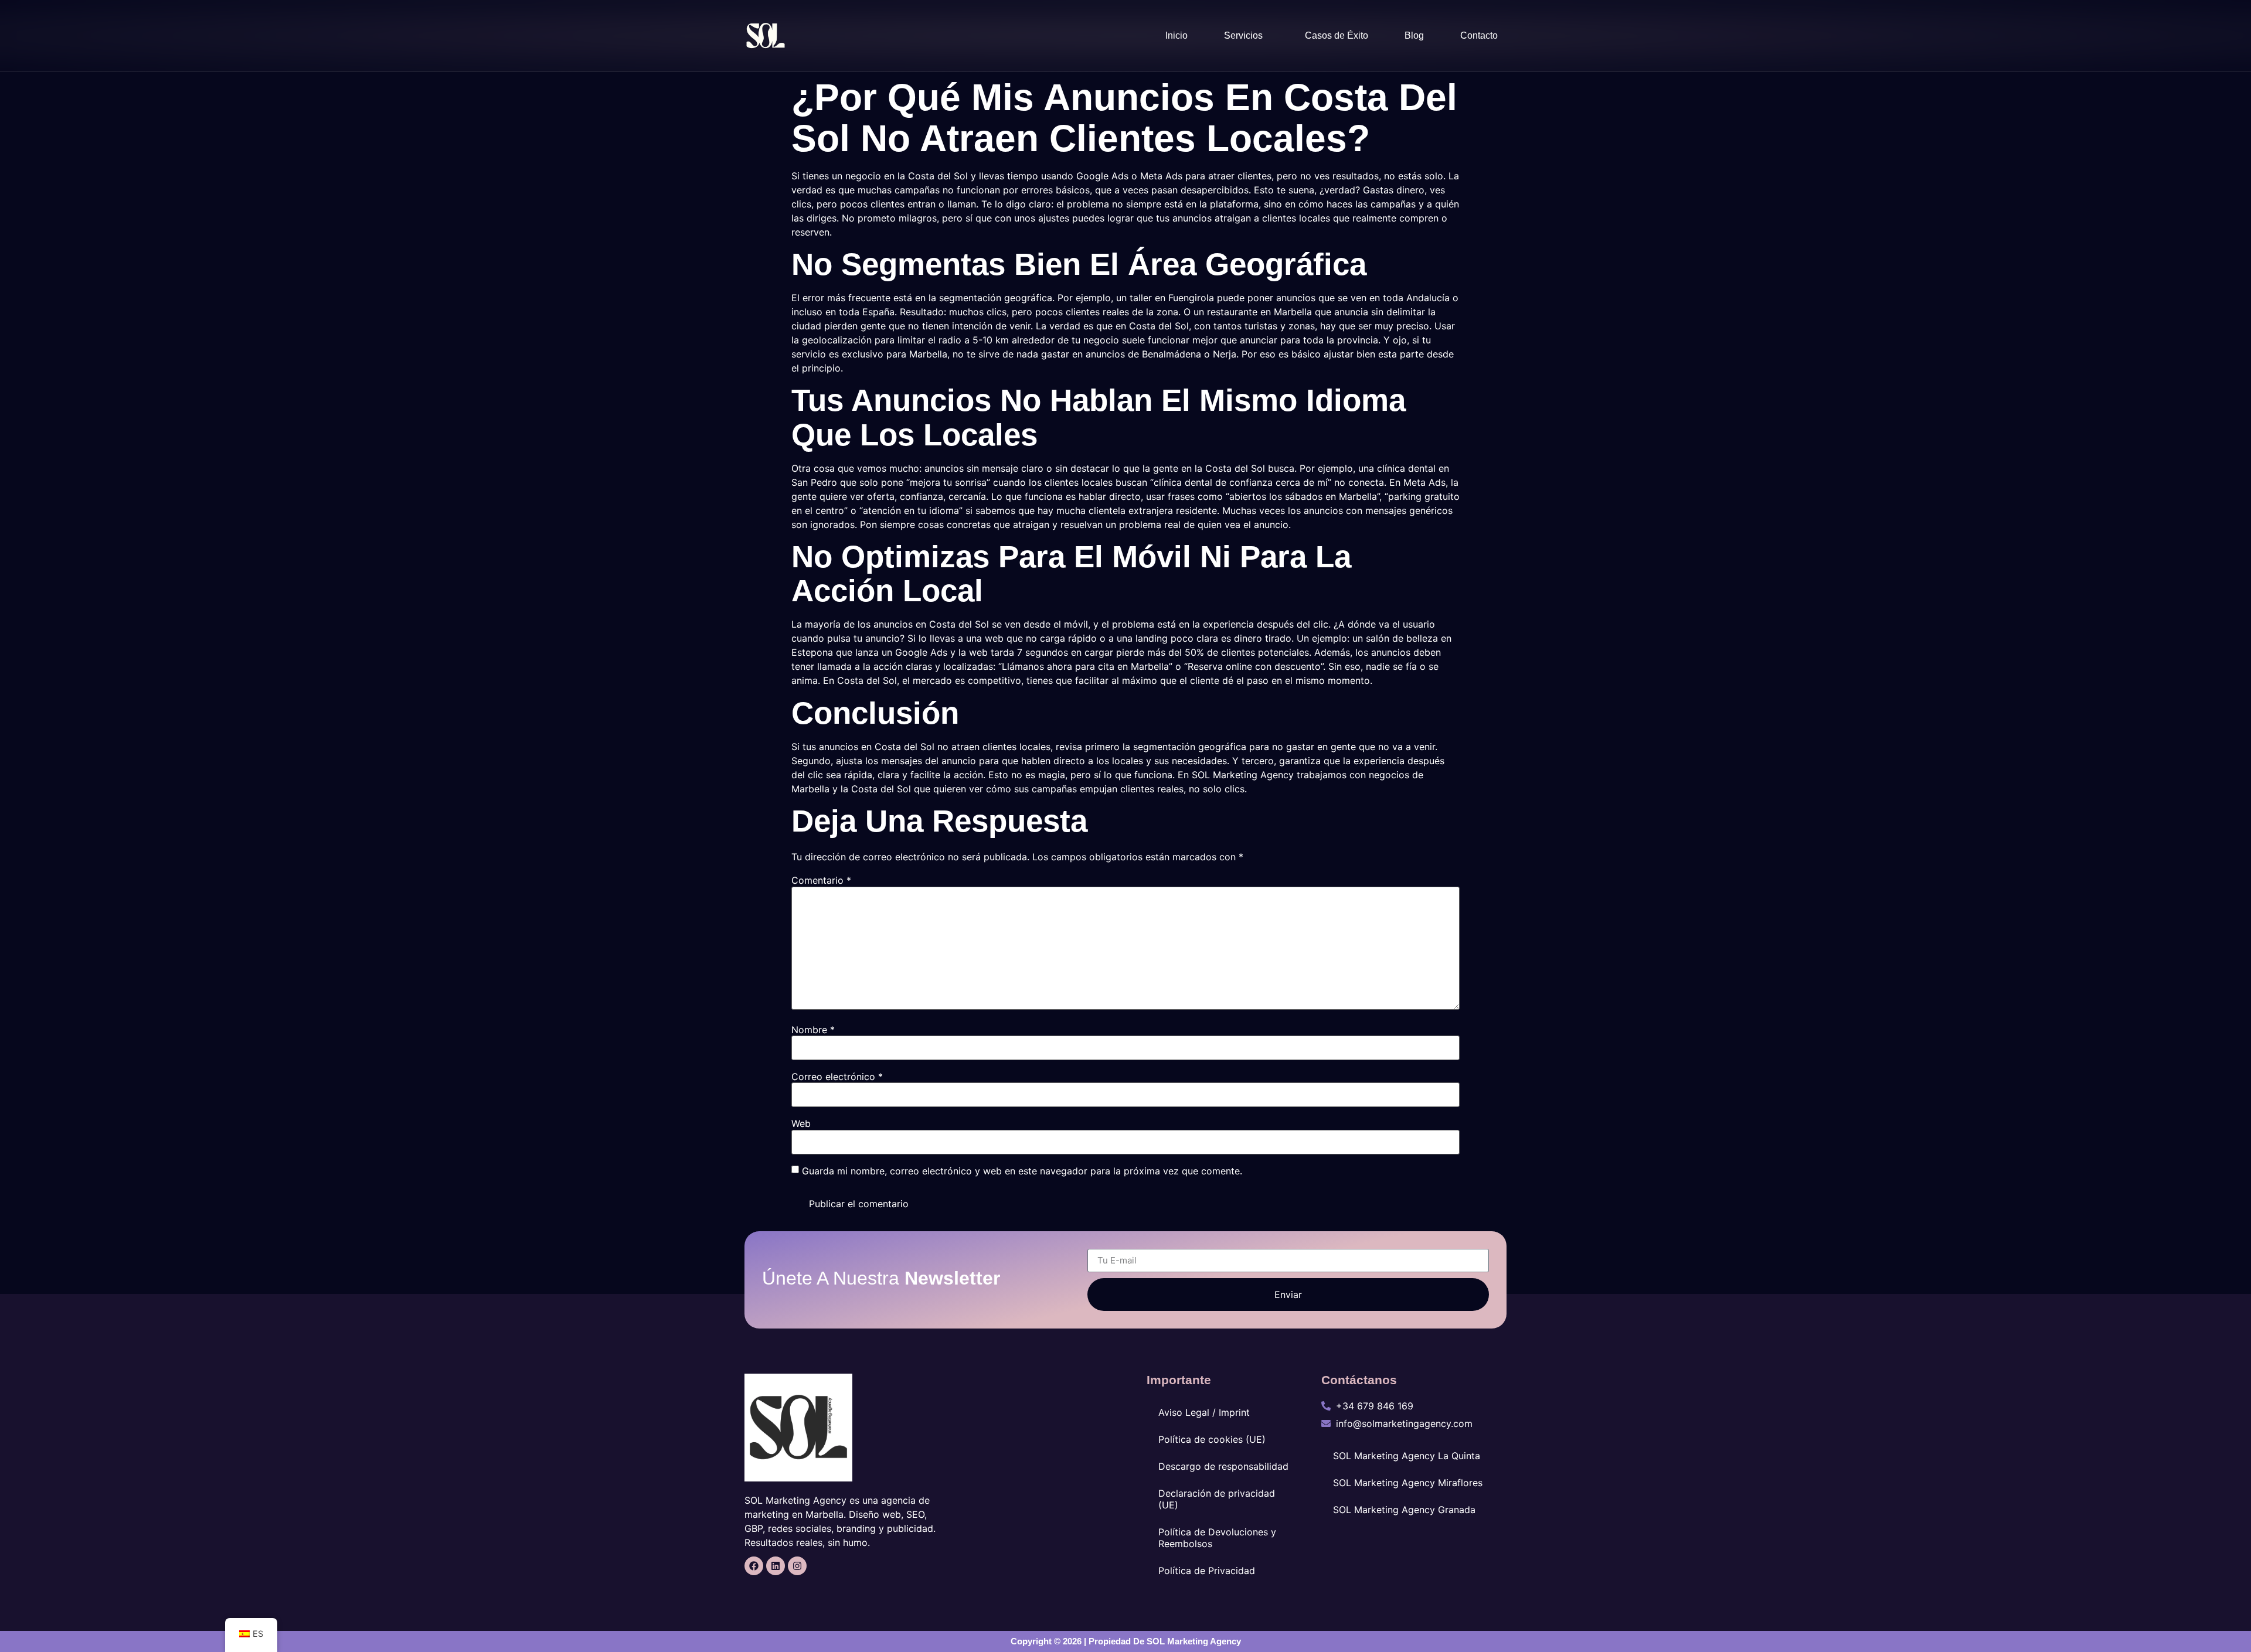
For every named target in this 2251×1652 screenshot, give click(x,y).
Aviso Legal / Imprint (1204, 1412)
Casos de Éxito (1337, 35)
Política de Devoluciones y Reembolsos (1217, 1538)
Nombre (813, 1030)
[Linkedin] (776, 1566)
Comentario (821, 880)
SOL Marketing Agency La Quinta (1407, 1456)
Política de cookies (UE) (1212, 1439)
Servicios (1243, 35)
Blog (1414, 35)
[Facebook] (754, 1566)
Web (801, 1123)
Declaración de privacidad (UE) (1217, 1499)
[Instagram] (797, 1566)
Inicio (1176, 35)
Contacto (1479, 35)
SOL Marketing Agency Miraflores (1408, 1483)
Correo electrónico (837, 1077)
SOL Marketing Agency (1194, 1641)
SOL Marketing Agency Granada (1404, 1510)
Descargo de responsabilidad (1223, 1466)
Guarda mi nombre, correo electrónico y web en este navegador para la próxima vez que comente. (1022, 1171)
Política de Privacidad (1207, 1571)
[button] (1246, 36)
